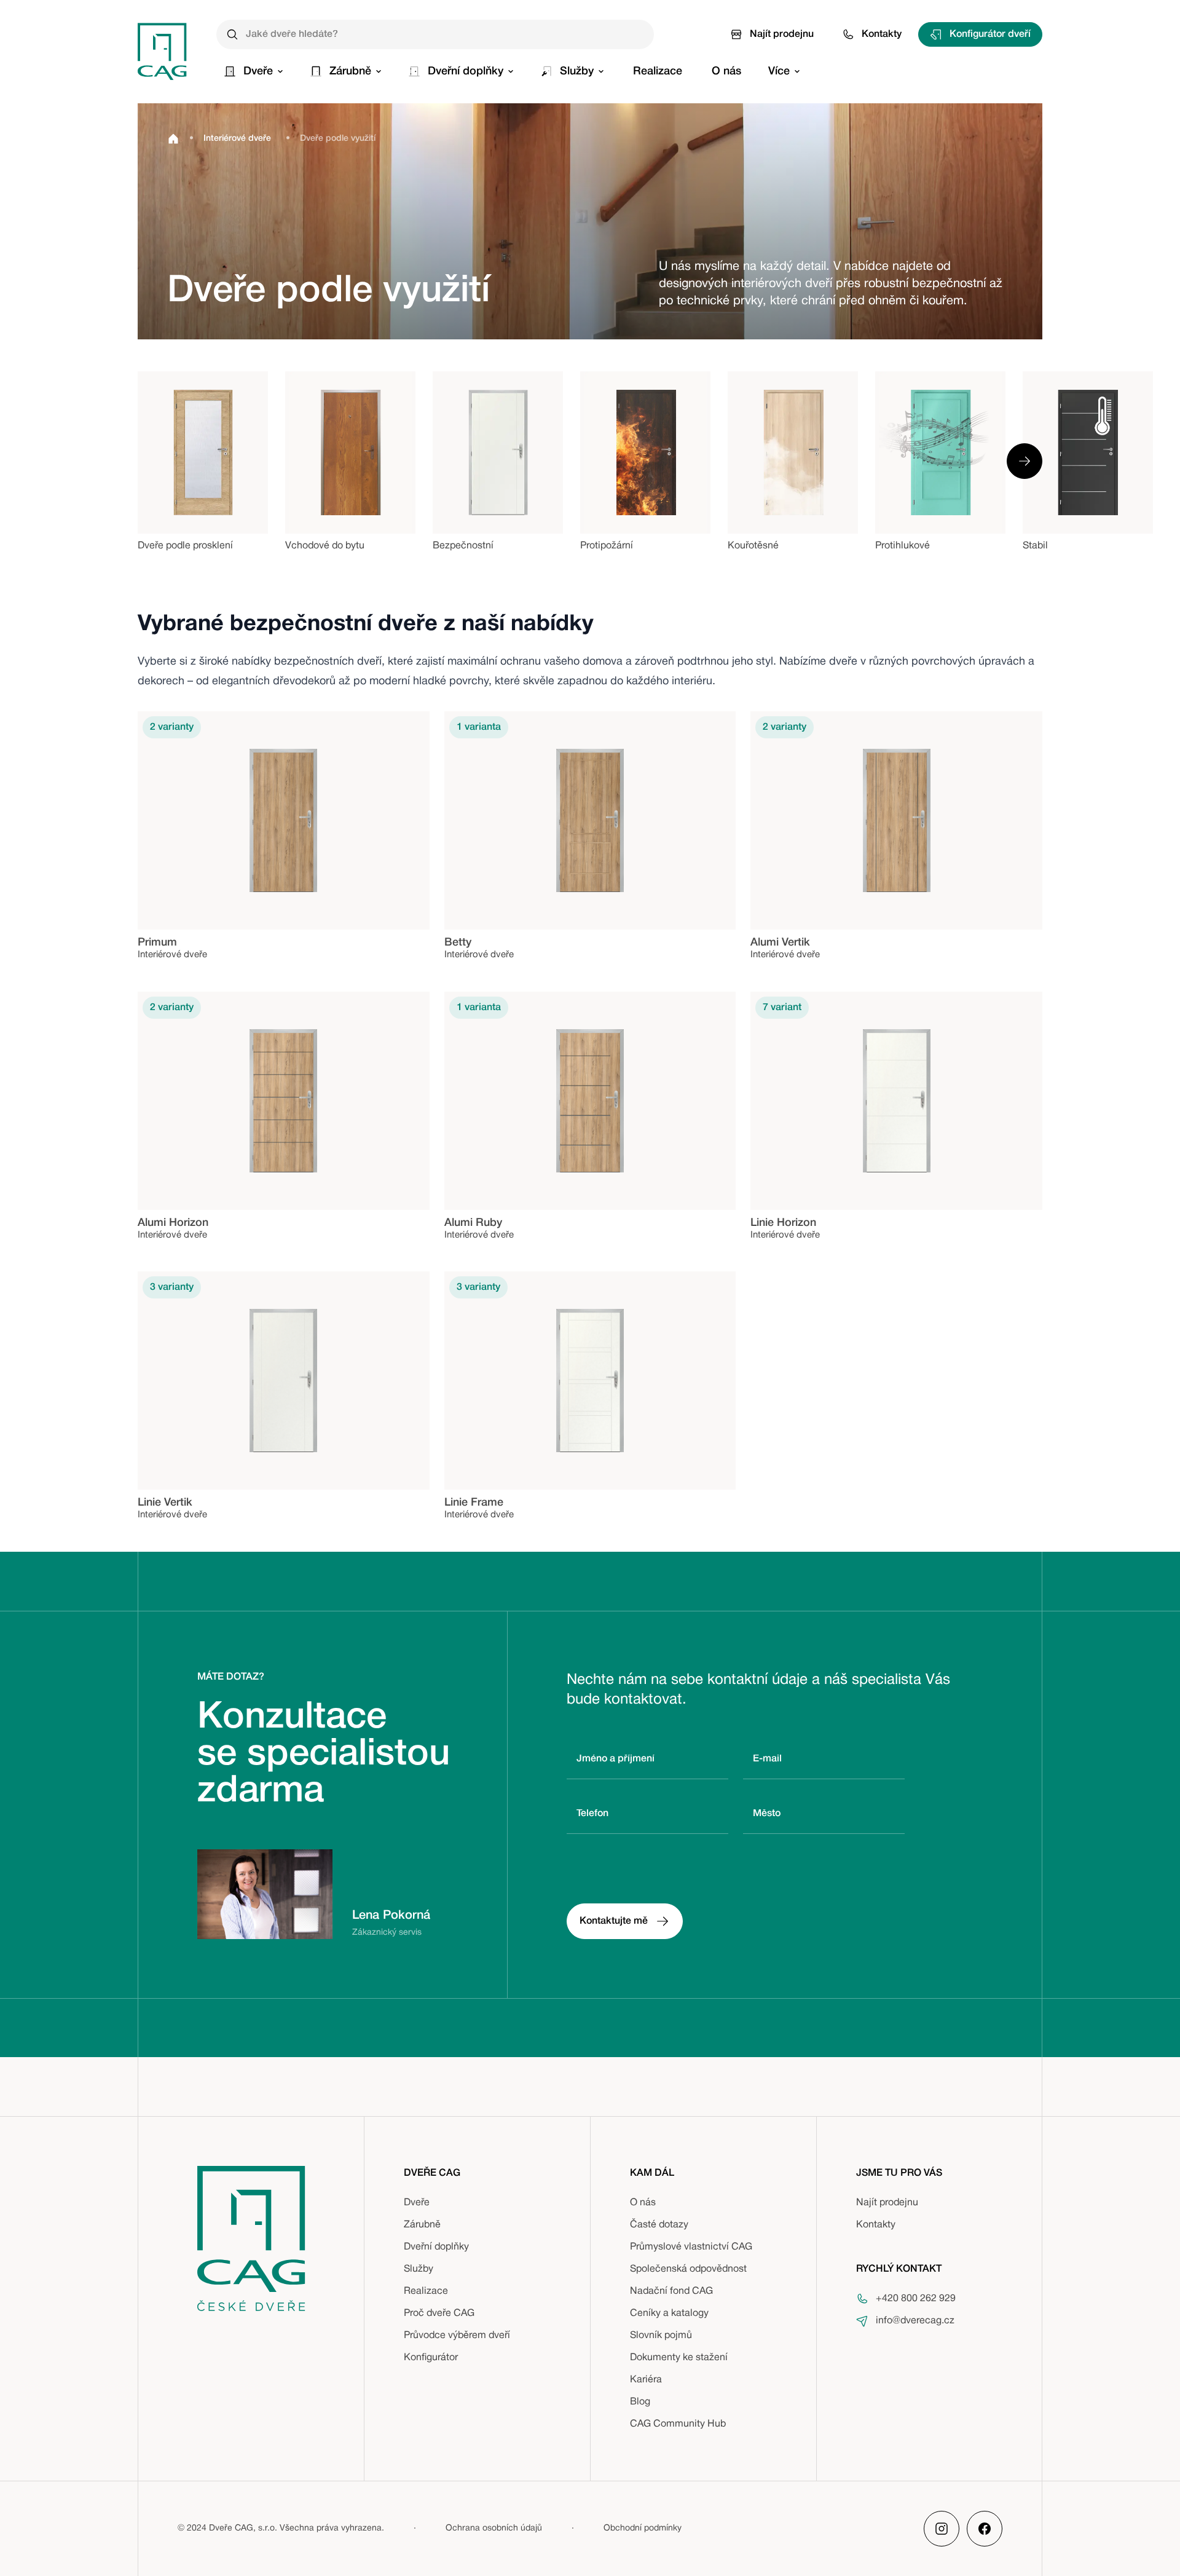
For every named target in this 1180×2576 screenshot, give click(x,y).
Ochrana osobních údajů (494, 2528)
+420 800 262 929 (916, 2299)
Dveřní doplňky (436, 2247)
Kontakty (882, 34)
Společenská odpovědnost (688, 2269)
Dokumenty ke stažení (679, 2358)
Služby (419, 2269)
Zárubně (422, 2225)
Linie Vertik (165, 1503)
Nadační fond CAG (671, 2291)
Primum (157, 942)
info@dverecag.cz (915, 2321)
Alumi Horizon (173, 1223)
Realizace (426, 2291)
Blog (640, 2402)
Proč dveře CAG (439, 2313)
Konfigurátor (431, 2358)
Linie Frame (474, 1503)
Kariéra (646, 2380)
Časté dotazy (659, 2225)
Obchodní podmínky (643, 2528)
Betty (458, 942)
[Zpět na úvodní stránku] (162, 51)
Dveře (417, 2203)
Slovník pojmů (661, 2336)
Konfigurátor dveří (990, 34)
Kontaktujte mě (614, 1921)
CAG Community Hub (678, 2424)
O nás (643, 2203)
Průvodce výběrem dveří (457, 2336)
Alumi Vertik (780, 942)
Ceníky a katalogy (669, 2313)
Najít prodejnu (782, 34)
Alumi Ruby (473, 1223)
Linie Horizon (783, 1223)
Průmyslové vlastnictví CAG (691, 2247)
